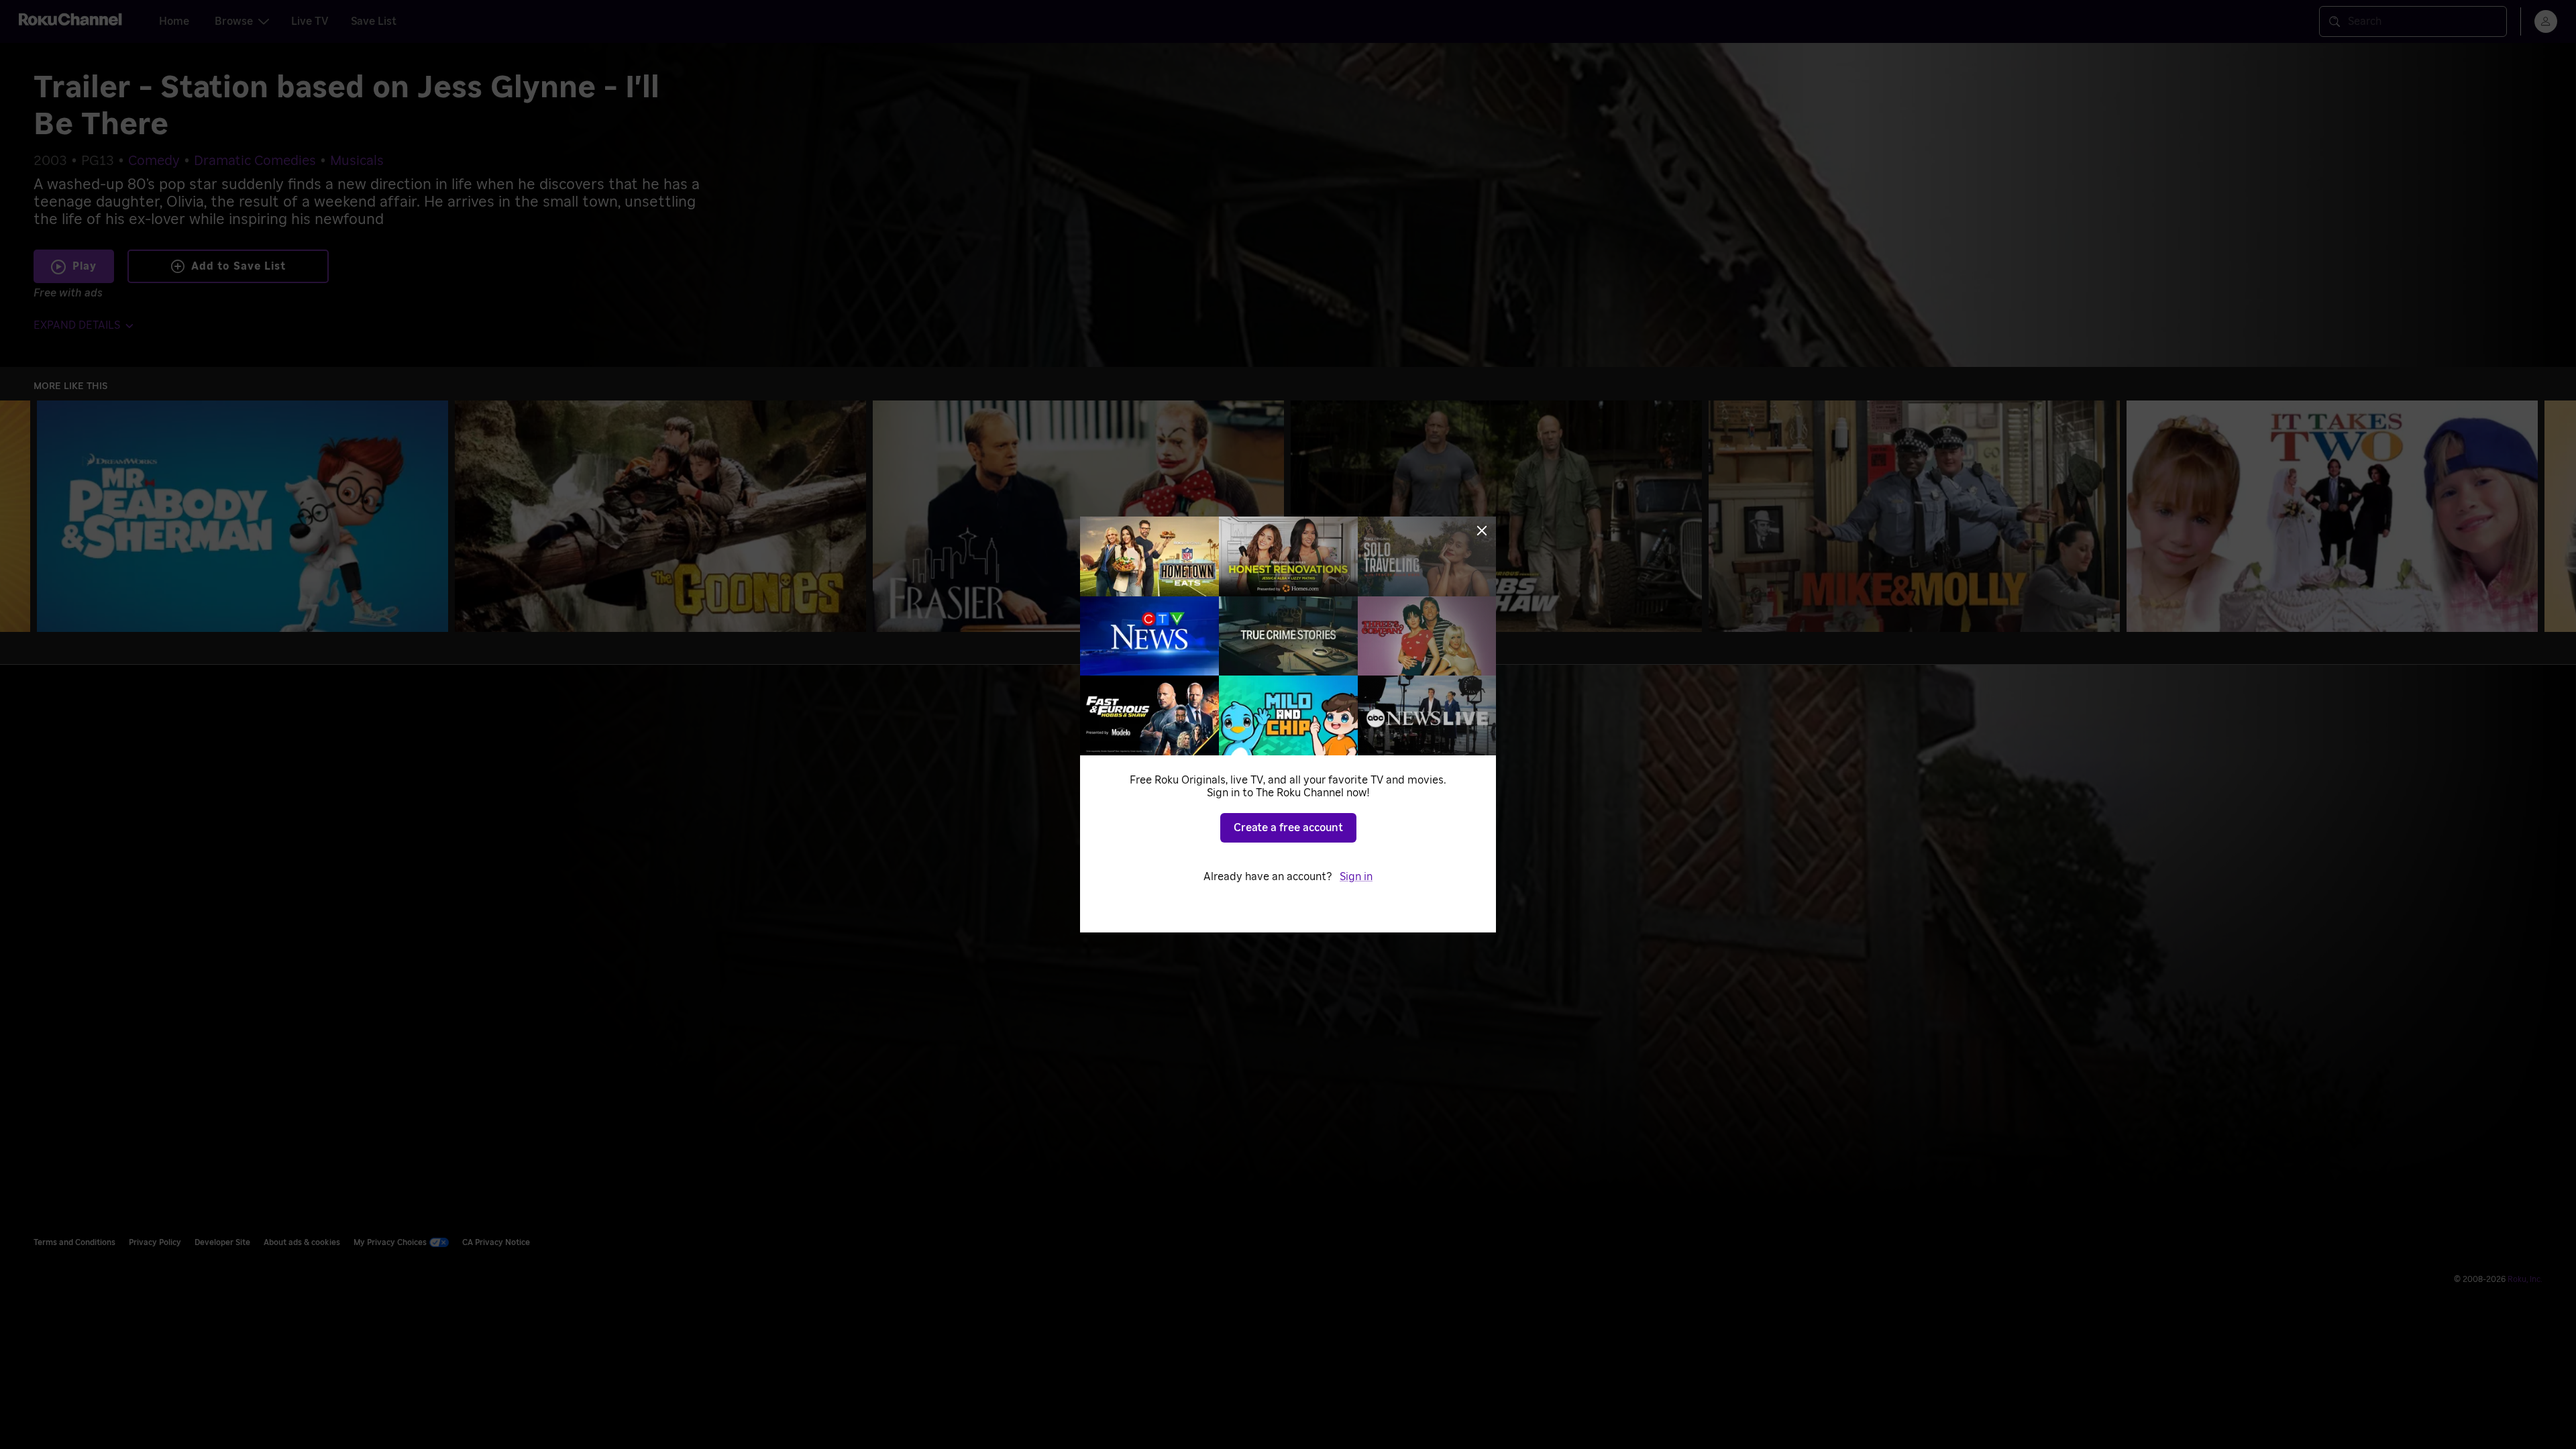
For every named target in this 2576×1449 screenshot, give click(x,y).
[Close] (1482, 531)
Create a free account (1288, 828)
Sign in (1356, 877)
